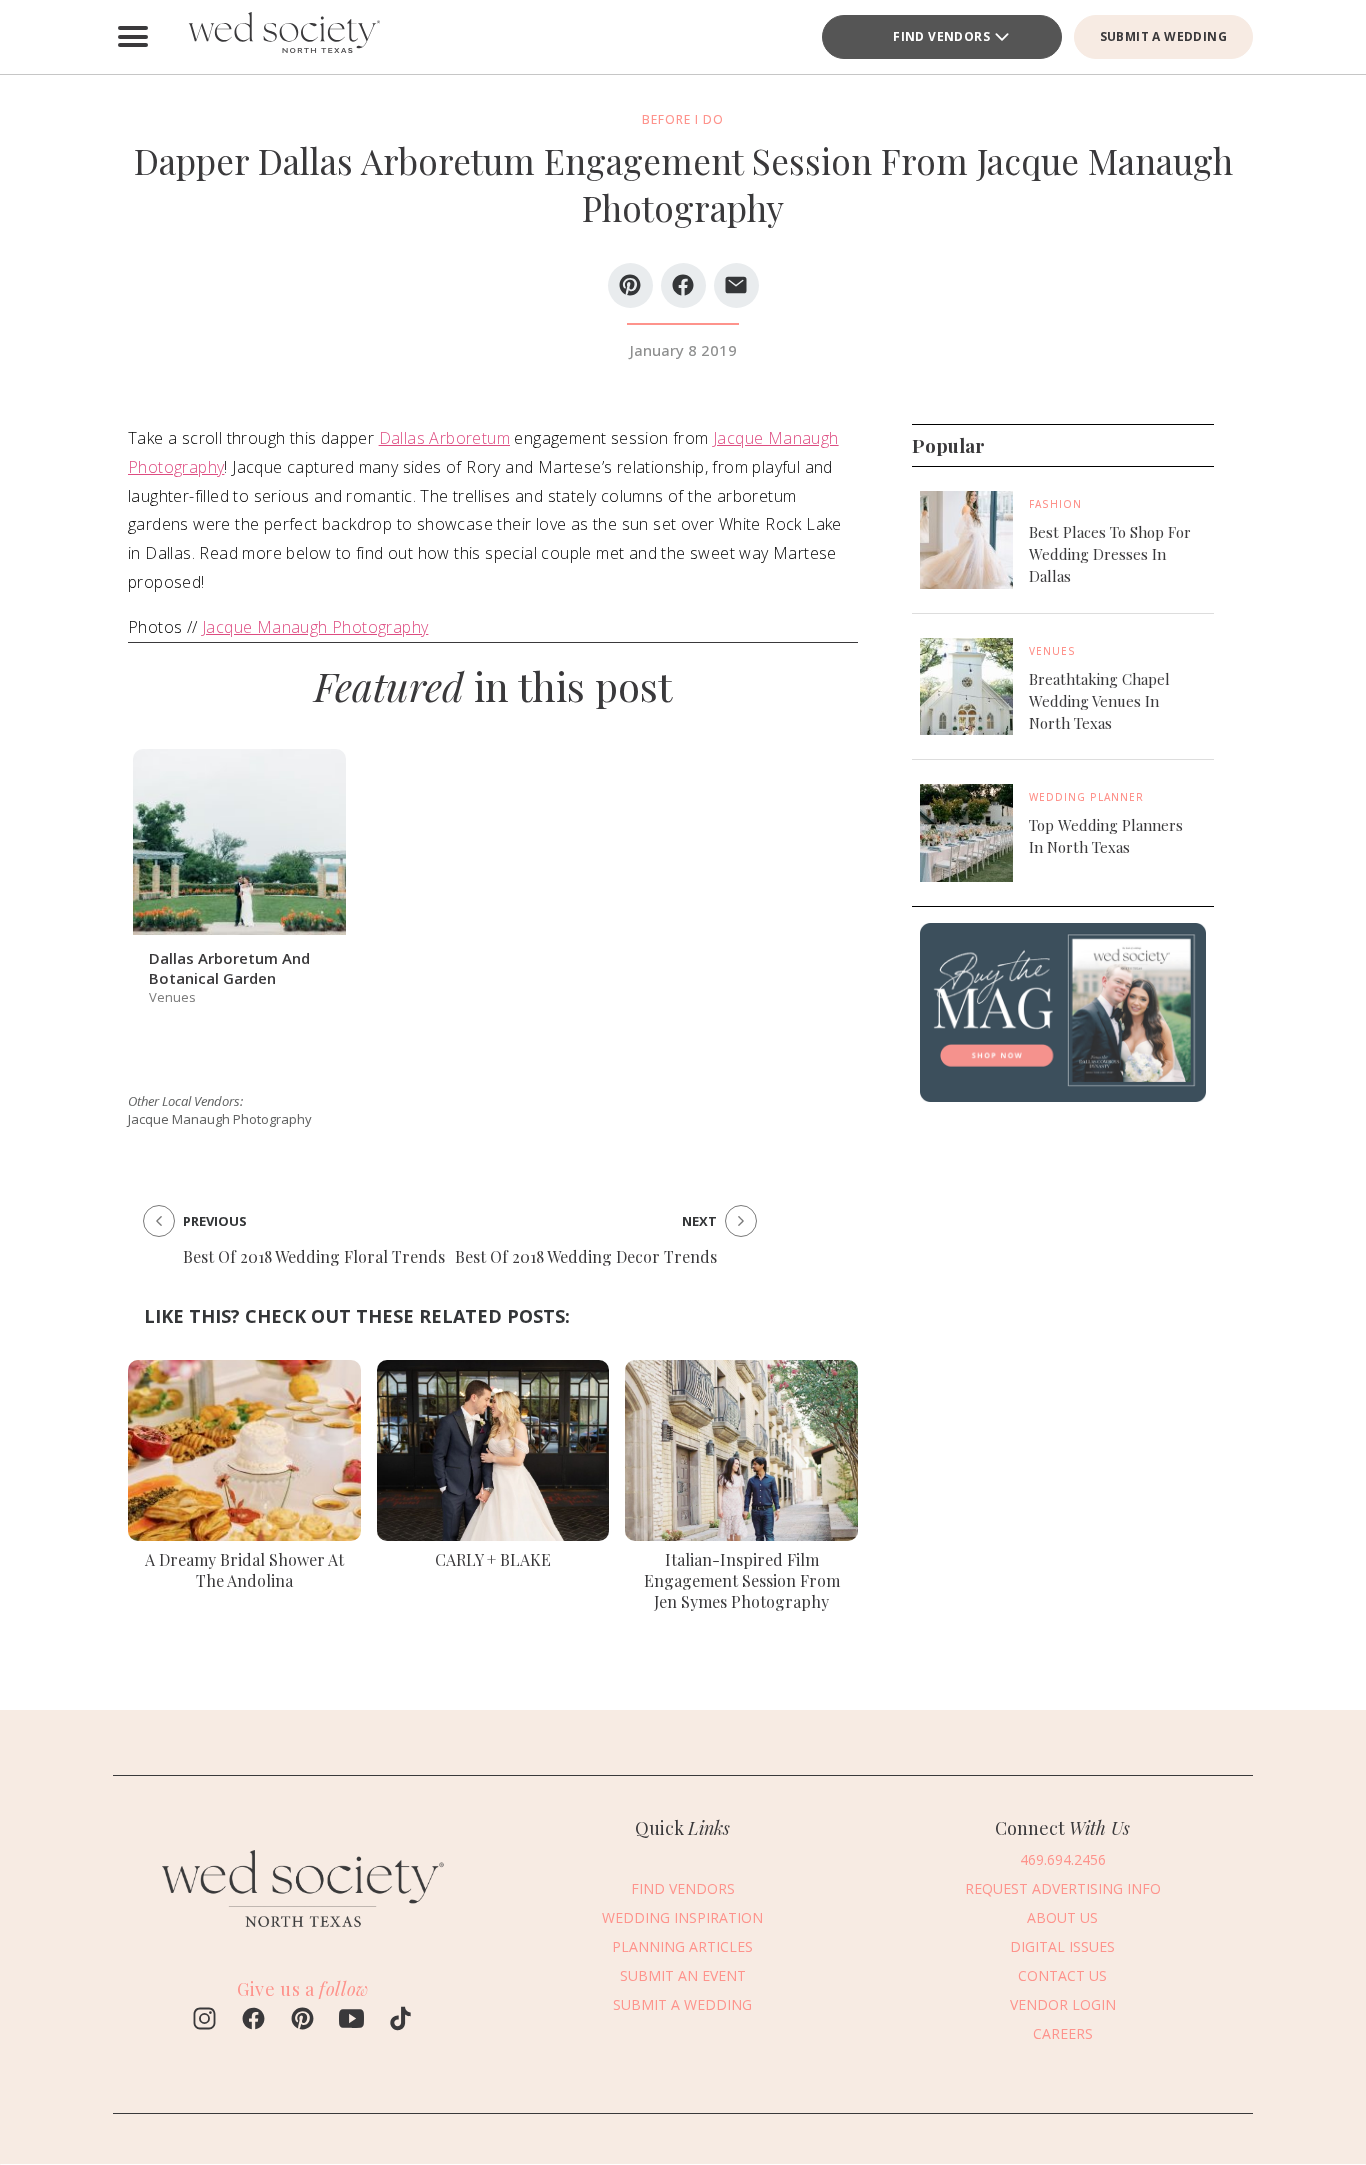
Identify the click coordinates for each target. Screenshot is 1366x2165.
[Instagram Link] (204, 2021)
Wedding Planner (1086, 797)
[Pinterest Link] (302, 2021)
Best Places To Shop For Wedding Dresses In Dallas (1110, 554)
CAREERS (1063, 2033)
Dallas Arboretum (444, 438)
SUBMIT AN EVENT (683, 1975)
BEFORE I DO (683, 119)
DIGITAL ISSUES (1062, 1946)
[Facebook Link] (253, 2021)
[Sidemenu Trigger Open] (133, 37)
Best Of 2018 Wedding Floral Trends (314, 1256)
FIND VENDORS (941, 36)
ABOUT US (1062, 1917)
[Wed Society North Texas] (283, 37)
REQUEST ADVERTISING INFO (1063, 1888)
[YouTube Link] (351, 2021)
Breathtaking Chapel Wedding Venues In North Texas (1099, 701)
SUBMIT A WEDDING (1163, 36)
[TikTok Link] (400, 2021)
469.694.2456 (1063, 1859)
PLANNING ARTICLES (682, 1946)
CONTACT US (1062, 1975)
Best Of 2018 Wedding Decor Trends (586, 1256)
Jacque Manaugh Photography (315, 627)
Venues (1052, 651)
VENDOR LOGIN (1063, 2004)
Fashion (1055, 504)
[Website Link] (303, 1936)
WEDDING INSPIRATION (682, 1917)
